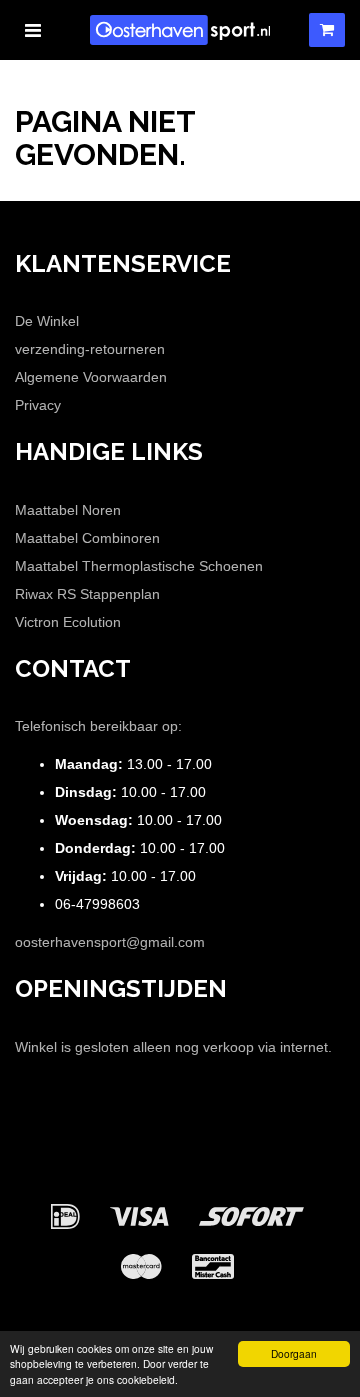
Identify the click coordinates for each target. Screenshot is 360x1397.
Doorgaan (294, 1353)
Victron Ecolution (68, 622)
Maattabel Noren (68, 510)
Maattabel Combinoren (87, 538)
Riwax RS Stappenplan (87, 594)
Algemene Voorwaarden (91, 377)
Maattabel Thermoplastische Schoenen (139, 566)
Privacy (38, 405)
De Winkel (47, 321)
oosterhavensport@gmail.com (110, 942)
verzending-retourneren (90, 349)
